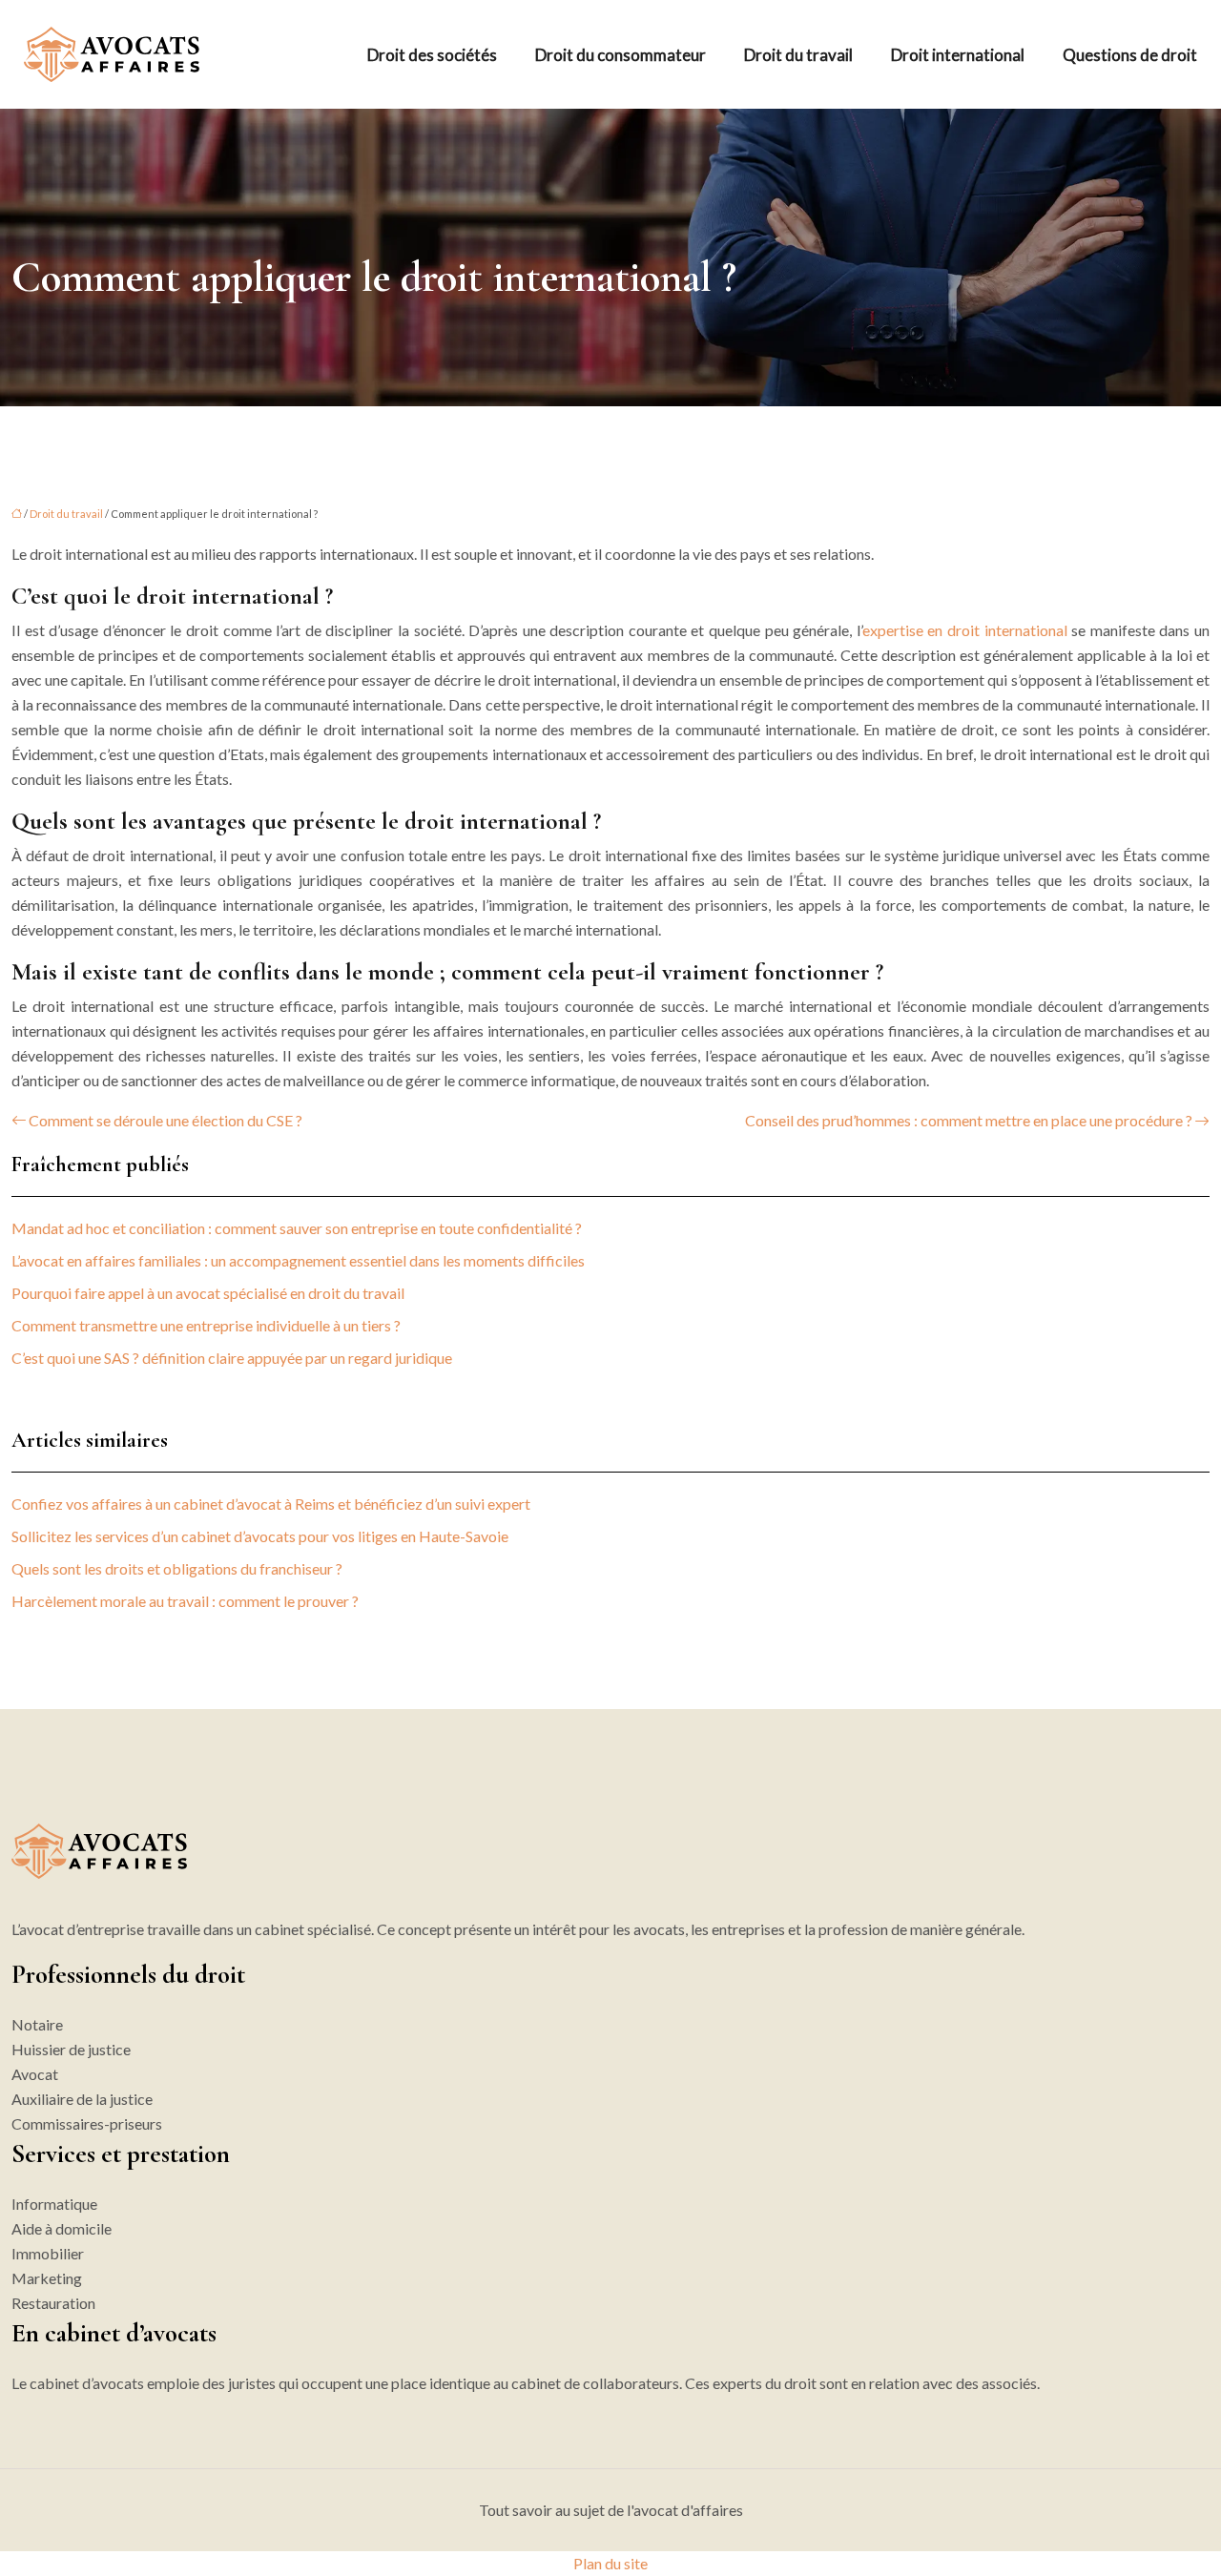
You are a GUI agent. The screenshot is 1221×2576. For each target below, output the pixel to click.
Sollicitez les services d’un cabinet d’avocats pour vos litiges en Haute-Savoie (260, 1536)
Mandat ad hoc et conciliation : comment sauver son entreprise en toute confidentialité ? (297, 1228)
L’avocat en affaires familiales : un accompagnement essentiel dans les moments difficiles (298, 1260)
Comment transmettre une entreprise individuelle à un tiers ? (206, 1325)
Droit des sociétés (432, 55)
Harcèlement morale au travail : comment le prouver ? (185, 1601)
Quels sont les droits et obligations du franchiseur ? (177, 1568)
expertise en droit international (965, 630)
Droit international (958, 55)
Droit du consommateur (621, 55)
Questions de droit (1130, 55)
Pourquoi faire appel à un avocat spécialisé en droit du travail (208, 1293)
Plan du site (610, 2563)
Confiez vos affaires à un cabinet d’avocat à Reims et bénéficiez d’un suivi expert (271, 1504)
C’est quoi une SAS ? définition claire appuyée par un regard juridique (232, 1358)
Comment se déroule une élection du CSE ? (166, 1120)
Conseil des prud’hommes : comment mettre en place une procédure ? (969, 1120)
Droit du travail (798, 55)
